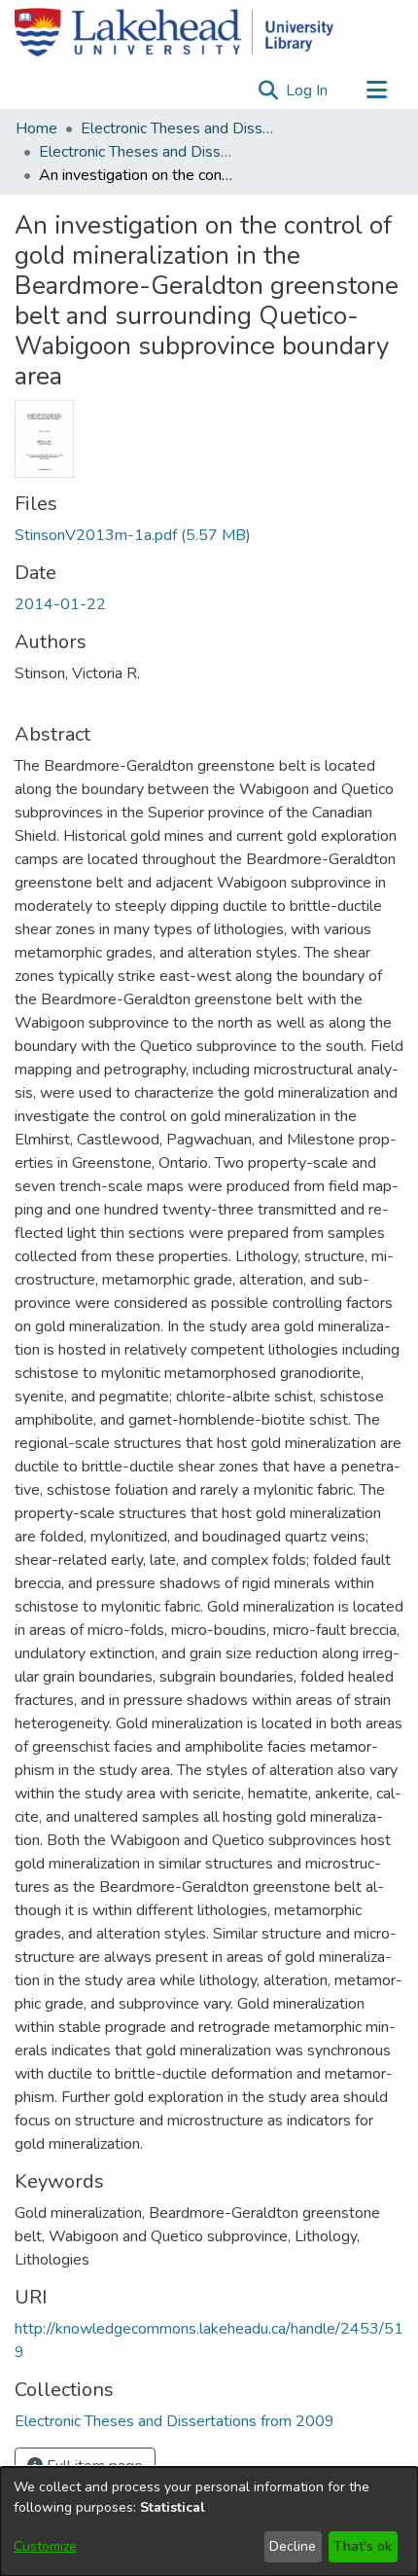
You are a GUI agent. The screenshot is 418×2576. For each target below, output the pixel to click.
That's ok (363, 2546)
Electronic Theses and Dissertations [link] (178, 128)
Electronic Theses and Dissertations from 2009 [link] (136, 152)
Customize (45, 2546)
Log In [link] (308, 91)
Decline (293, 2546)
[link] (133, 535)
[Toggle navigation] (376, 91)
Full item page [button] (93, 2466)
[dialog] (209, 2522)
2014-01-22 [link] (60, 604)
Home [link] (36, 128)
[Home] (174, 32)
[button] (268, 91)
